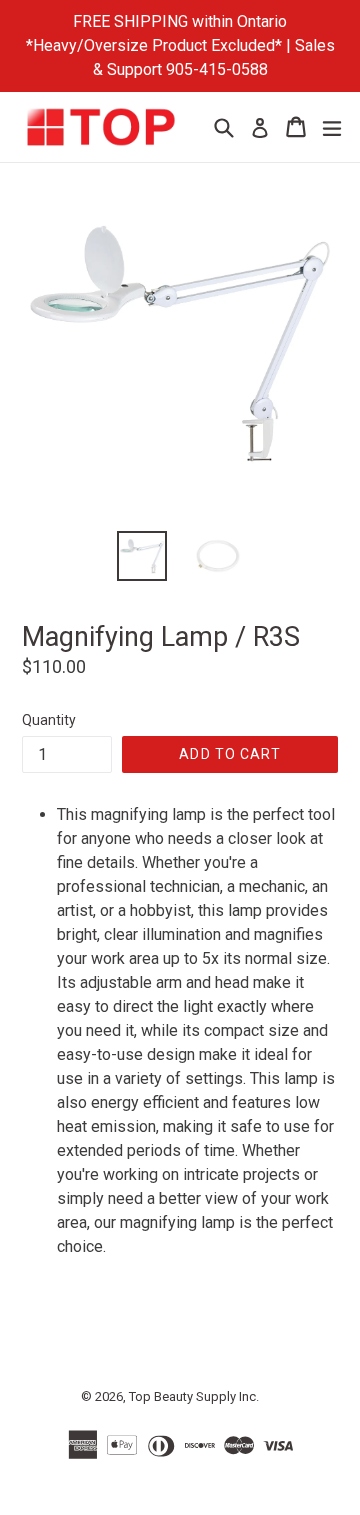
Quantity (49, 720)
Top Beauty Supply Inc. (194, 1396)
